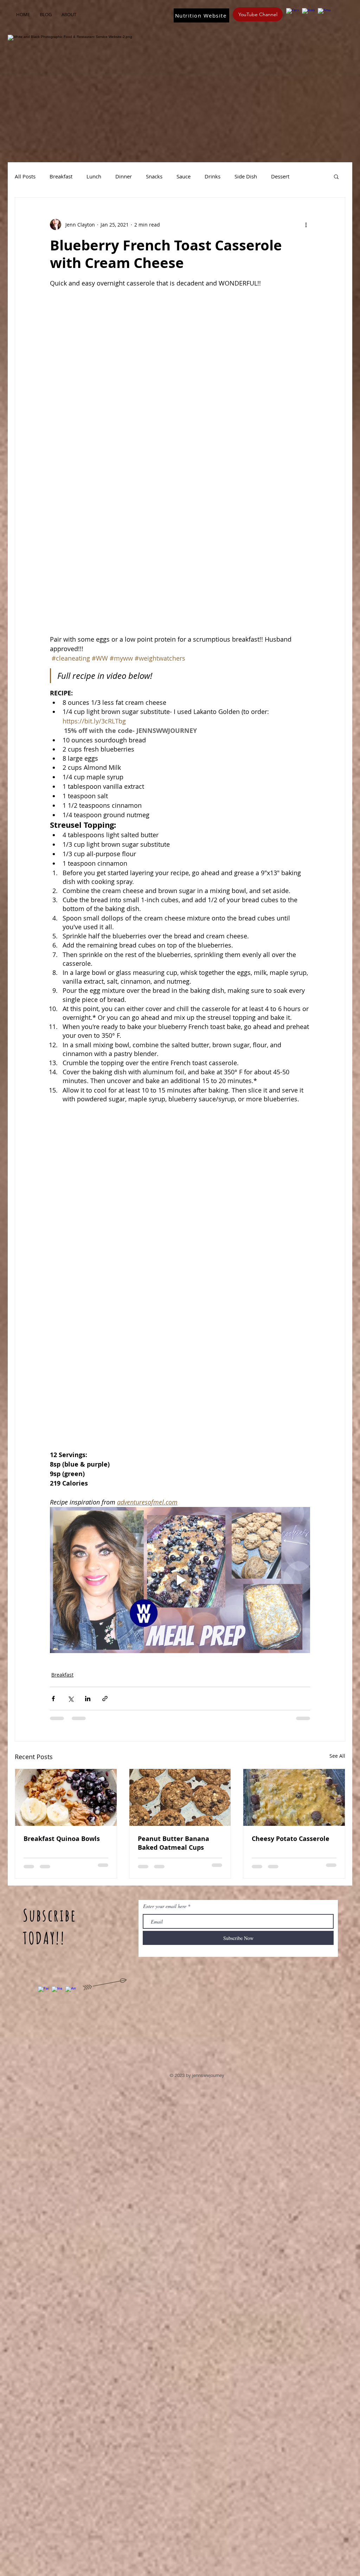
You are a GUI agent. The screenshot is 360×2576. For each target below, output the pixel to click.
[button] (336, 176)
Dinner (124, 176)
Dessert (280, 176)
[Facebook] (292, 14)
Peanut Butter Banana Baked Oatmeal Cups (173, 1843)
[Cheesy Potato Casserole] (294, 1797)
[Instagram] (308, 14)
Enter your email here (165, 1906)
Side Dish (246, 176)
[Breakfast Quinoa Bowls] (66, 1797)
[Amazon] (324, 14)
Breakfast (61, 176)
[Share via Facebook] (53, 1699)
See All (337, 1756)
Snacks (154, 176)
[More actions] (306, 224)
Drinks (213, 176)
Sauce (184, 176)
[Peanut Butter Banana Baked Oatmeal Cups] (180, 1797)
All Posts (25, 176)
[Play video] (180, 1580)
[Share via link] (105, 1699)
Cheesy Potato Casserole (291, 1839)
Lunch (94, 176)
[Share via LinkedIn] (88, 1699)
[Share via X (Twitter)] (70, 1699)
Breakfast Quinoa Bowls (62, 1839)
